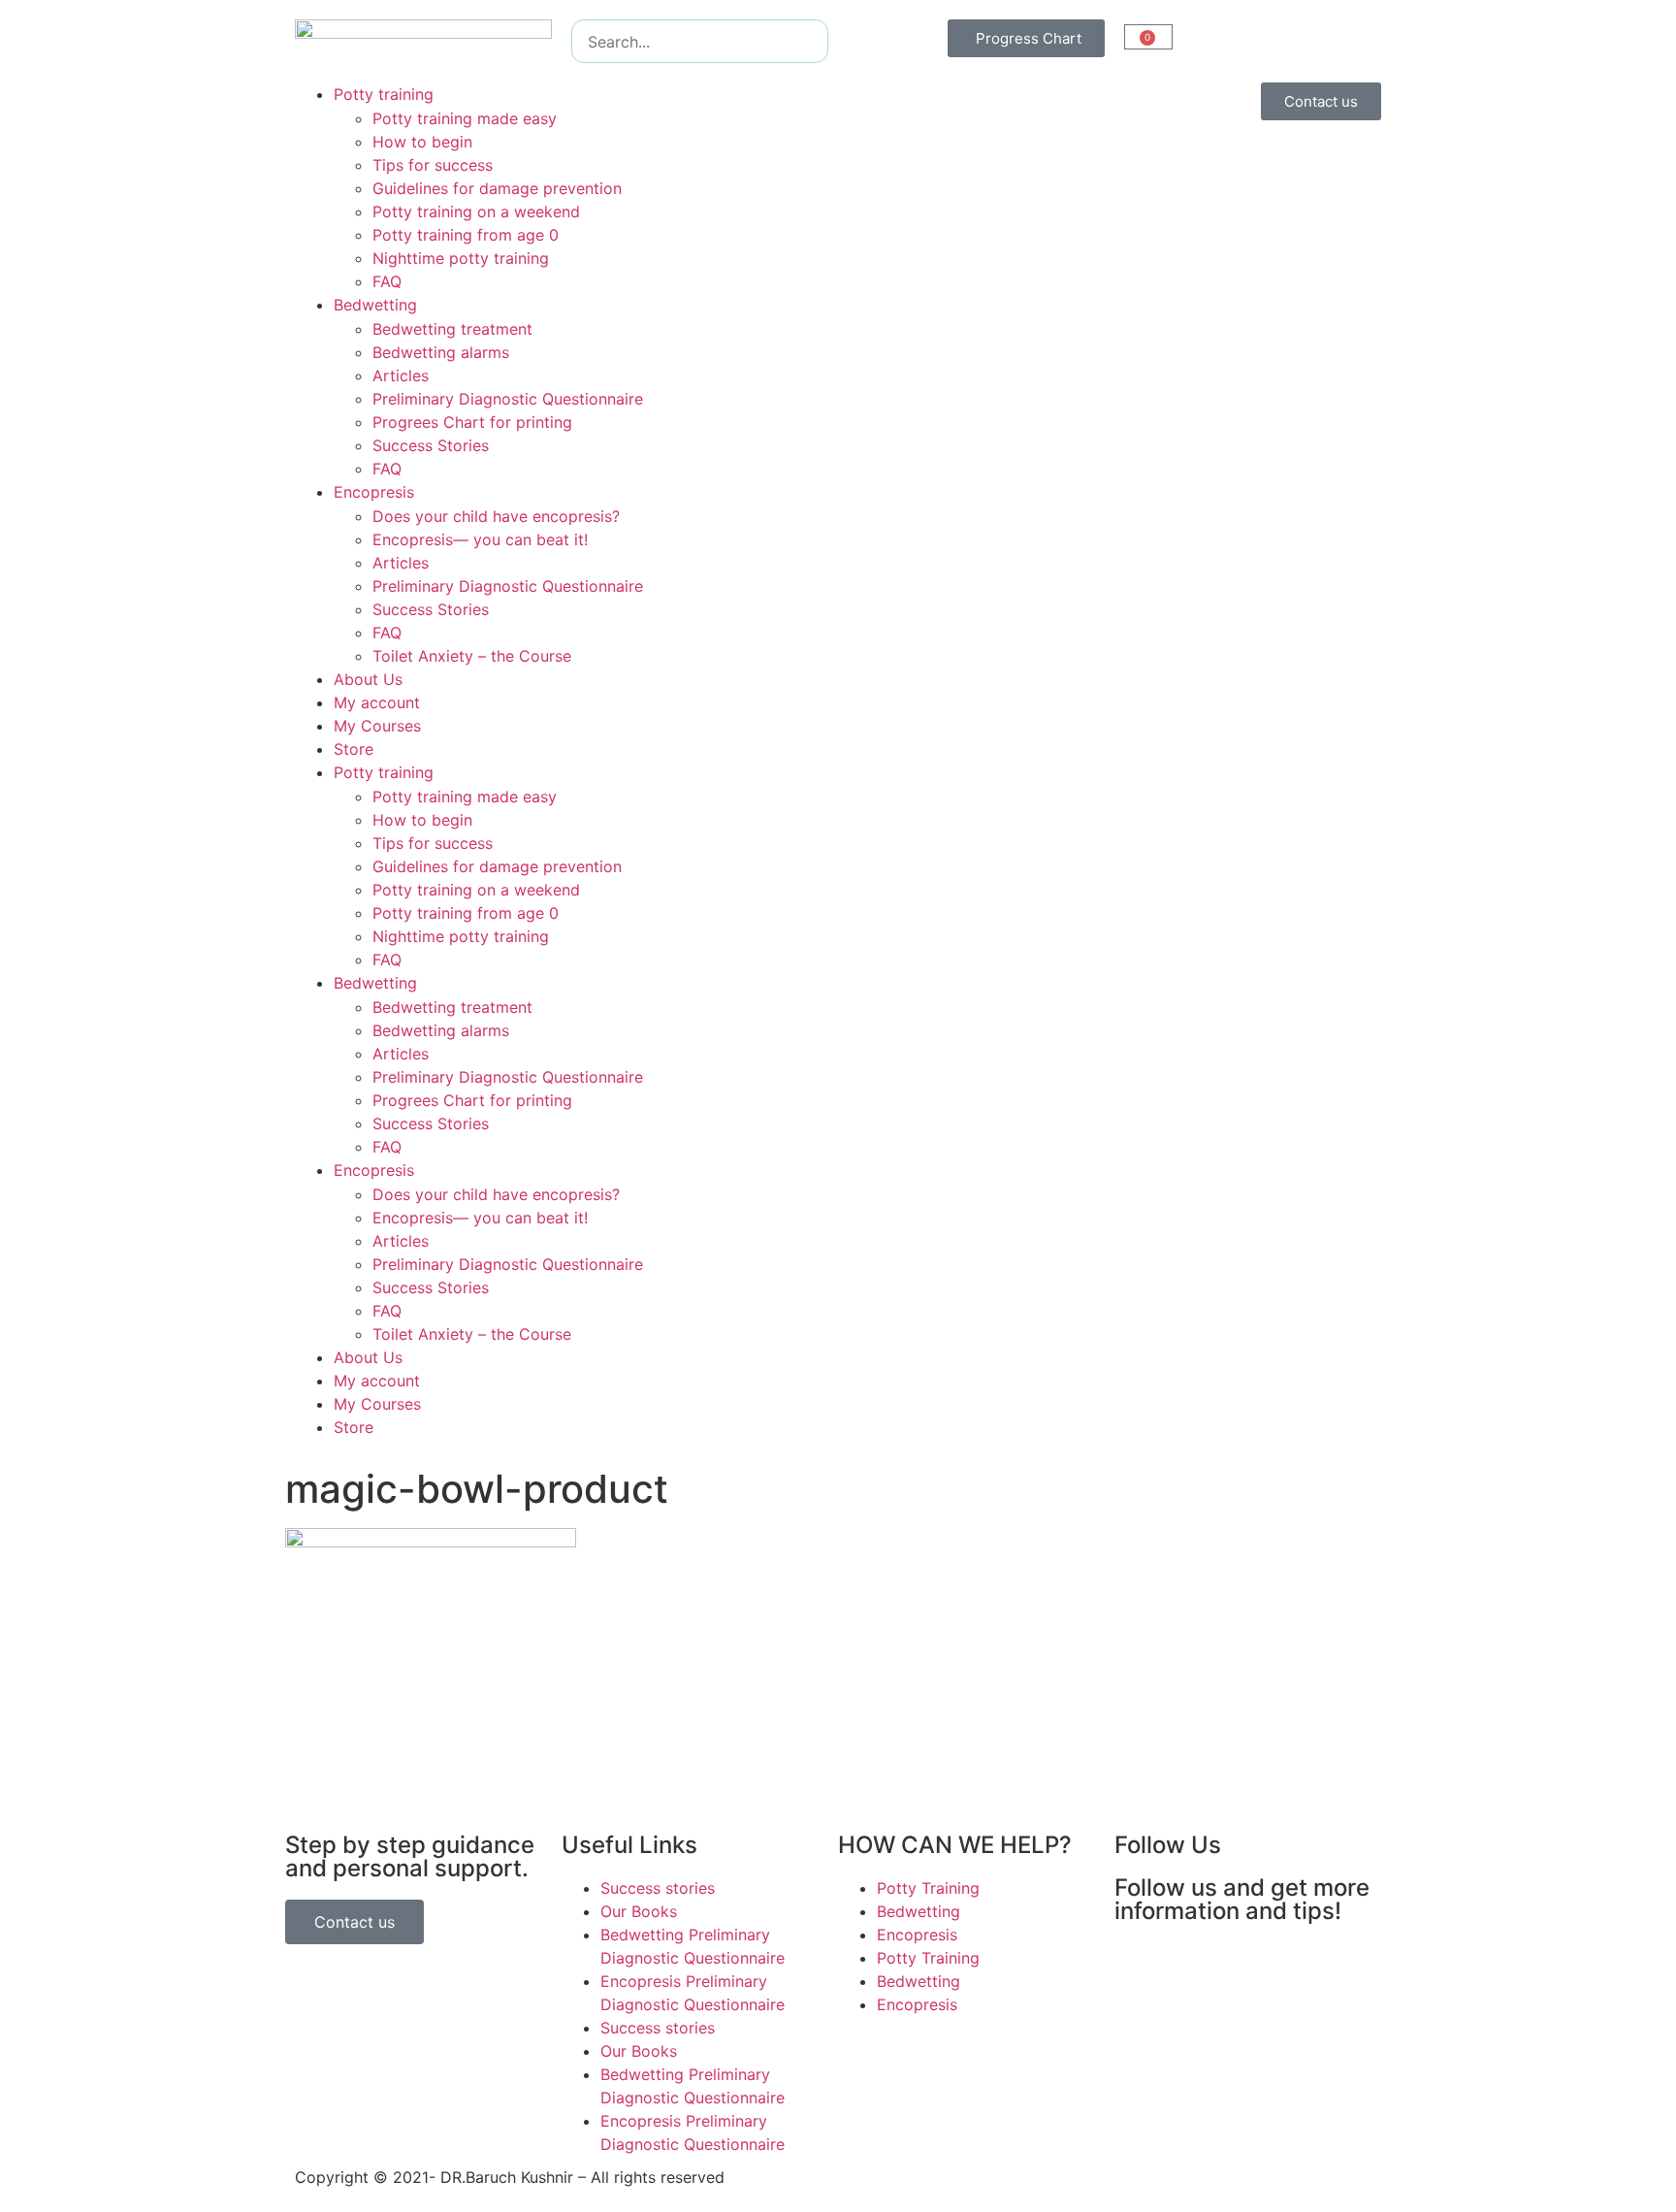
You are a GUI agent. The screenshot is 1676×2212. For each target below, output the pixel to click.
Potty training (384, 94)
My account (377, 702)
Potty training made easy (465, 118)
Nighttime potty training (461, 258)
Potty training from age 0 (466, 235)
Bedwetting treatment (452, 329)
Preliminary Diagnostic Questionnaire (508, 399)
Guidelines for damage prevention (497, 188)
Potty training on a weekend (476, 211)
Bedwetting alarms (441, 352)
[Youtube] (1245, 1967)
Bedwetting (375, 305)
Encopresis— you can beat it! (480, 539)
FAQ (387, 281)
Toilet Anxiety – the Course (472, 656)
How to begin (422, 142)
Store (354, 749)
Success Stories (431, 445)
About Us (368, 679)
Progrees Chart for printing (472, 422)
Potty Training (928, 1888)
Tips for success (433, 165)
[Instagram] (1192, 1967)
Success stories (658, 1888)
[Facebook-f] (1139, 1967)
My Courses (377, 726)
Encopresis (374, 492)
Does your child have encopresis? (496, 516)
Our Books (639, 1911)
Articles (401, 375)
